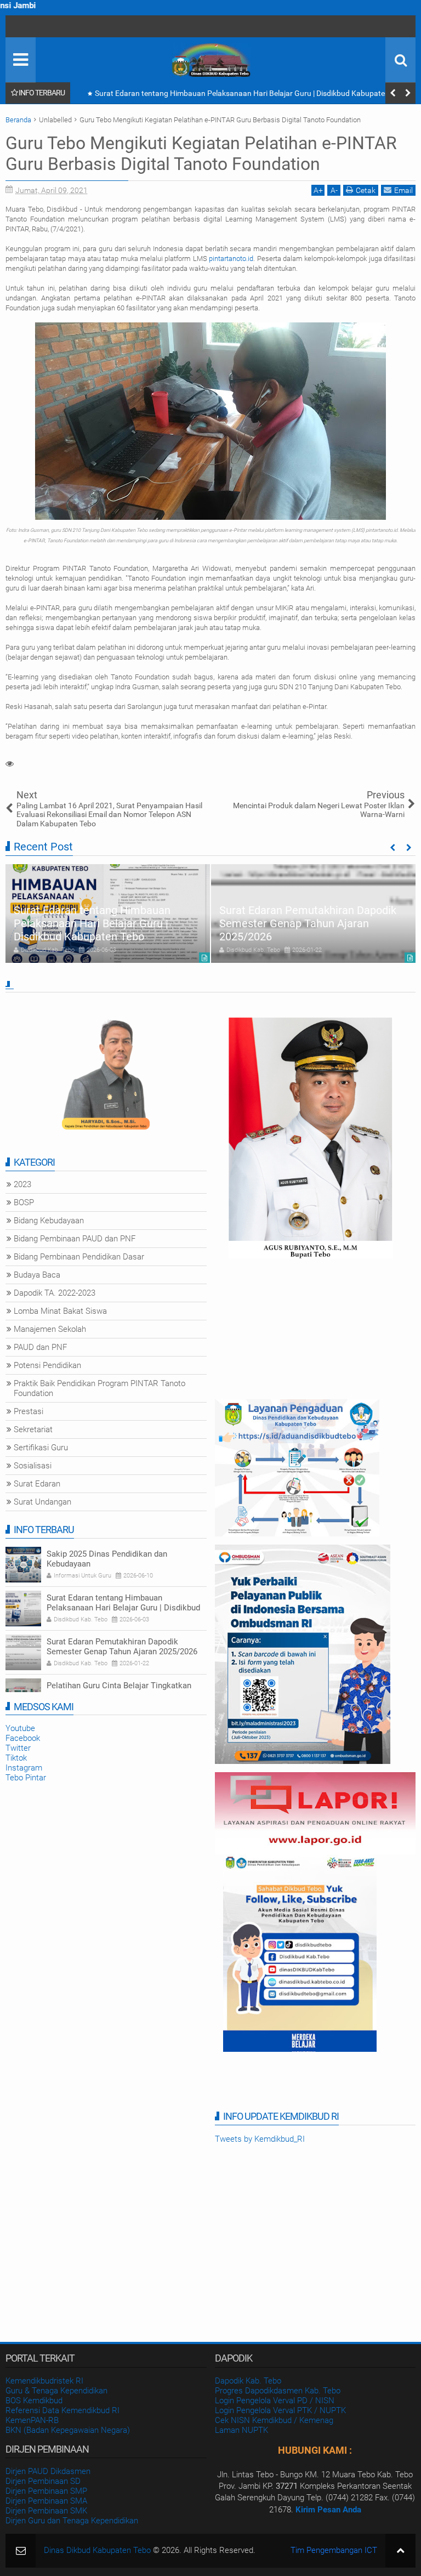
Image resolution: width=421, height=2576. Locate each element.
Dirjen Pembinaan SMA (46, 2501)
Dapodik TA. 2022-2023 (55, 1293)
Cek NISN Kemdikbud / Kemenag (274, 2420)
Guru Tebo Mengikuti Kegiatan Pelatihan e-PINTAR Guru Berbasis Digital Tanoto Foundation (201, 154)
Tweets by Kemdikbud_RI (260, 2139)
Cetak (366, 190)
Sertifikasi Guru (41, 1448)
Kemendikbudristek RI (44, 2381)
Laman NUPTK (241, 2430)
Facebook (23, 1738)
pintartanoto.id (231, 259)
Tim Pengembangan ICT (334, 2550)
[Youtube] (16, 26)
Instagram (24, 1768)
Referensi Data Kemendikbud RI (62, 2410)
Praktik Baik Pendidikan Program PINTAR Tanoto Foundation (99, 1388)
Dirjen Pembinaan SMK (46, 2511)
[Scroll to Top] (400, 2551)
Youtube (20, 1728)
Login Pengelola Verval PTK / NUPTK (280, 2410)
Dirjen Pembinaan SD (43, 2481)
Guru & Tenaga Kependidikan (56, 2391)
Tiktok (16, 1758)
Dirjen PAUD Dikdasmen (48, 2471)
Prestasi (29, 1411)
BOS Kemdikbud (34, 2401)
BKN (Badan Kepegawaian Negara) (68, 2430)
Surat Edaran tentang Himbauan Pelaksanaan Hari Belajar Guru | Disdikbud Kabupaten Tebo (92, 923)
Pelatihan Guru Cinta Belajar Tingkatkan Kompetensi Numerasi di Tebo (119, 1690)
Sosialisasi (33, 1466)
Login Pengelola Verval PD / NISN (275, 2401)
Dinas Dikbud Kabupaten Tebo (97, 2550)
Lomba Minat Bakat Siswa (60, 1311)
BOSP (24, 1202)
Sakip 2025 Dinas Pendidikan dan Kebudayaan (107, 1559)
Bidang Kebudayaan (49, 1221)
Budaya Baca (37, 1275)
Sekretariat (33, 1429)
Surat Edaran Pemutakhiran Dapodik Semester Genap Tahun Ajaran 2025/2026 (229, 93)
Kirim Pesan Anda (328, 2510)
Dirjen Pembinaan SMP (46, 2491)
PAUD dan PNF (40, 1347)
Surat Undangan (42, 1502)
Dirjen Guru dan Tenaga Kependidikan (72, 2521)
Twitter (18, 1748)
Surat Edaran (37, 1484)
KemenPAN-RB (32, 2420)
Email (403, 190)
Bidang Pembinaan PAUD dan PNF (75, 1239)
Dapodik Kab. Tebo (248, 2381)
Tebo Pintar (26, 1778)
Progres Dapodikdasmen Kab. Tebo (278, 2391)
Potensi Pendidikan (47, 1365)
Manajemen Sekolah (50, 1329)
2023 (22, 1184)
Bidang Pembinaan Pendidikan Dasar (79, 1257)
